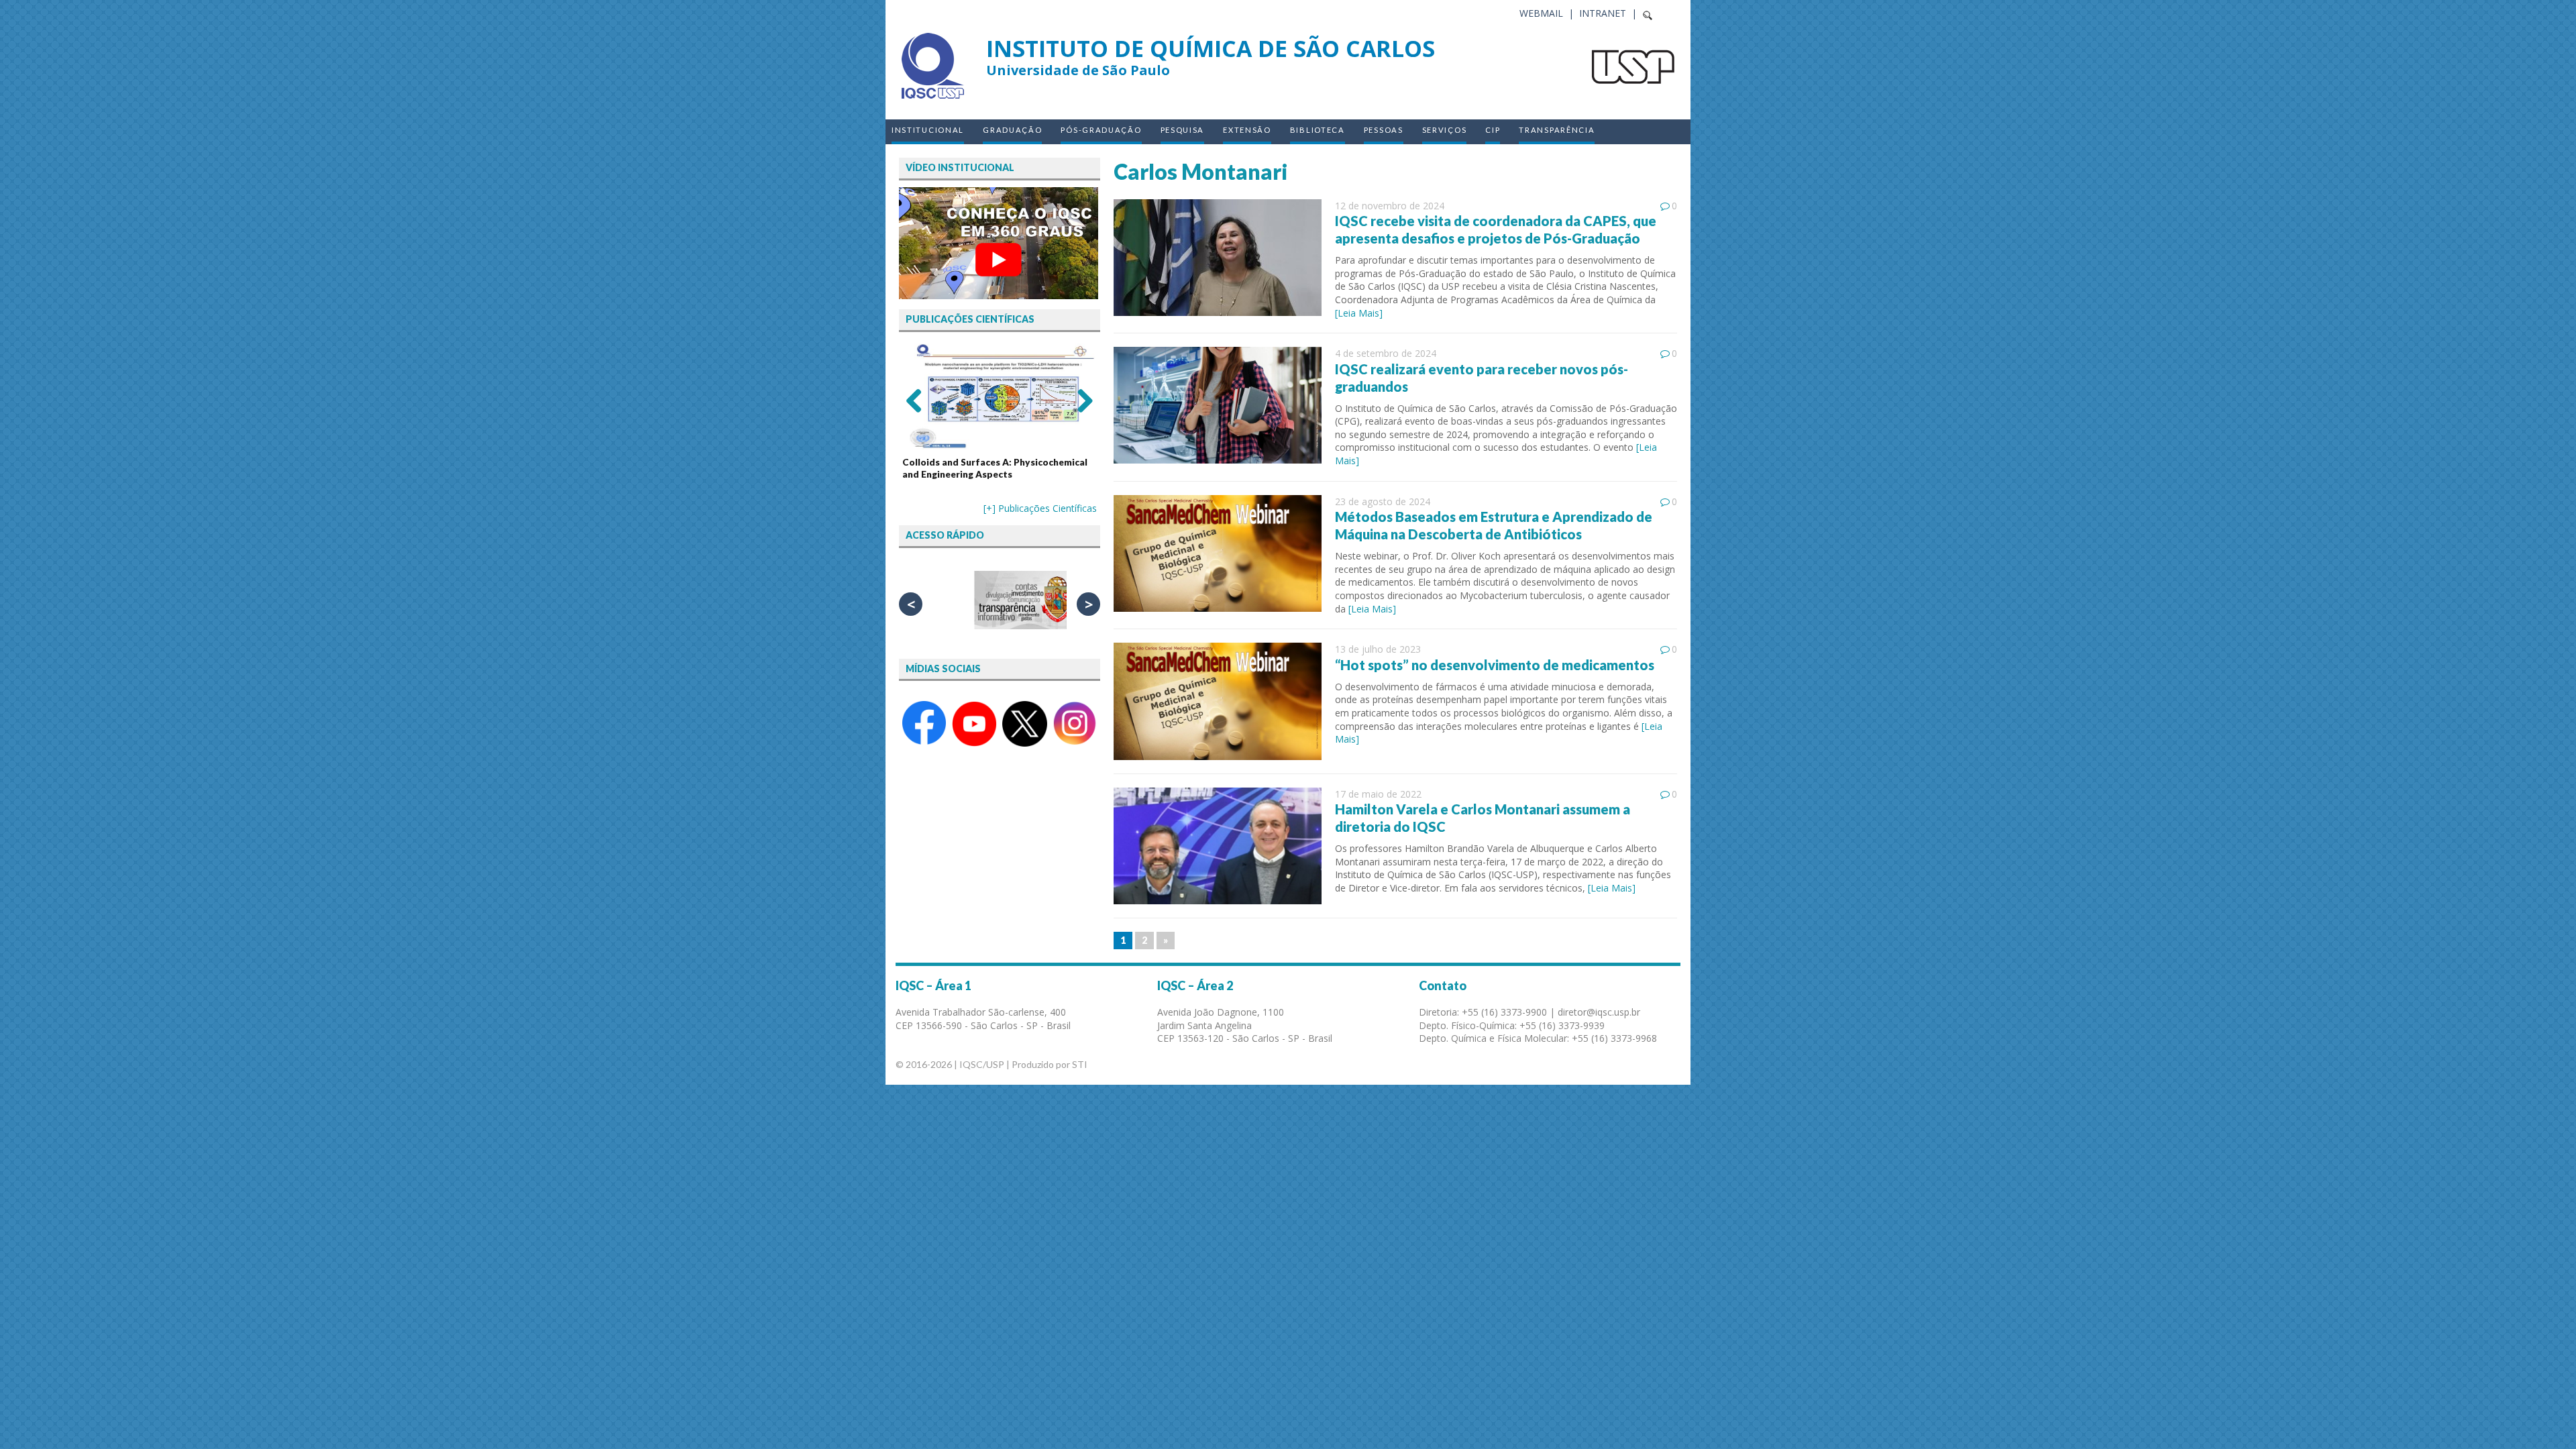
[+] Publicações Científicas (1040, 508)
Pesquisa (1183, 130)
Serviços (1445, 130)
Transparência (1557, 130)
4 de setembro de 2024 (1386, 353)
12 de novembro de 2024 (1390, 206)
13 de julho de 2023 (1378, 649)
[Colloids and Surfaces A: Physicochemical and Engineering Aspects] (1000, 396)
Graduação (1012, 130)
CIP (1493, 130)
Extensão (1247, 130)
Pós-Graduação (1101, 130)
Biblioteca (1318, 130)
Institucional (928, 130)
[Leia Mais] (1359, 313)
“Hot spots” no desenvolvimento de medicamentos (1495, 665)
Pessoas (1384, 130)
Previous (919, 400)
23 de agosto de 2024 (1383, 501)
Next (1080, 400)
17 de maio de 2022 (1378, 794)
